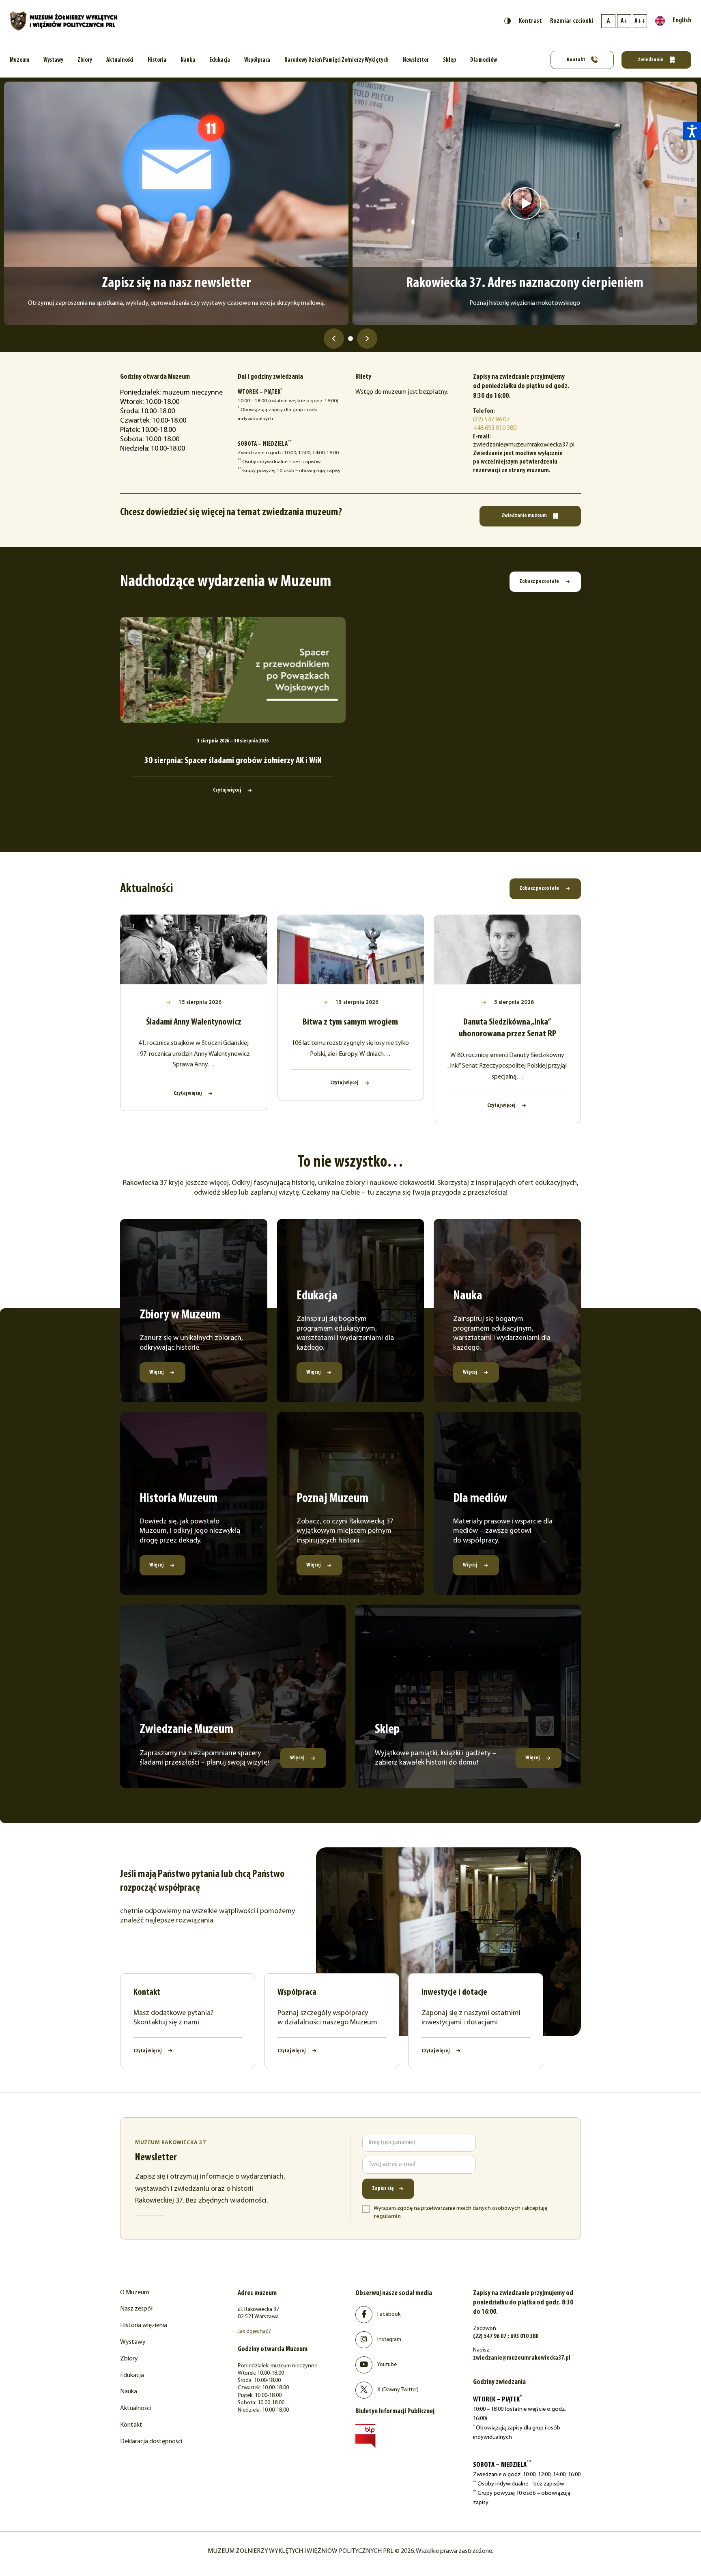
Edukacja (220, 60)
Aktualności (120, 60)
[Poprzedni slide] (334, 339)
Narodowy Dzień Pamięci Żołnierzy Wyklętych (337, 60)
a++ (640, 21)
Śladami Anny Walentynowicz (194, 1022)
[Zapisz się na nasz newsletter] (176, 203)
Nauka (188, 60)
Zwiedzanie (651, 60)
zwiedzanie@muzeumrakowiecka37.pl (522, 2358)
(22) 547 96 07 (491, 420)
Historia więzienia (144, 2326)
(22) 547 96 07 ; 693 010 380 (506, 2337)
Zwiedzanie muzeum (525, 516)
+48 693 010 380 (495, 428)
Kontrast (530, 21)
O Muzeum (135, 2293)
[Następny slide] (367, 339)
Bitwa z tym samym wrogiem (350, 1022)
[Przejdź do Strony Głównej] (64, 21)
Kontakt (576, 60)
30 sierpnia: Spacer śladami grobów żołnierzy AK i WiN (233, 761)
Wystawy (53, 60)
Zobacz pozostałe (540, 581)
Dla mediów (484, 60)
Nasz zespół (137, 2309)
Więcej (157, 1372)
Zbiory (85, 60)
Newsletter (416, 60)
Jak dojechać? (254, 2331)
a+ (624, 21)
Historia (157, 60)
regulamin (387, 2217)
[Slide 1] (350, 339)
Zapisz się (383, 2189)
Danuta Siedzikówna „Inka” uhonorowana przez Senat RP (507, 1028)
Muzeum (19, 60)
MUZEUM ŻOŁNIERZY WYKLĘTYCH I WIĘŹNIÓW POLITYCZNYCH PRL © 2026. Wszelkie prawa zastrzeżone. (350, 2551)
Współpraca (257, 60)
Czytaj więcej (227, 790)
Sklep (449, 60)
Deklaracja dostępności (151, 2442)
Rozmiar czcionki (572, 21)
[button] (692, 131)
